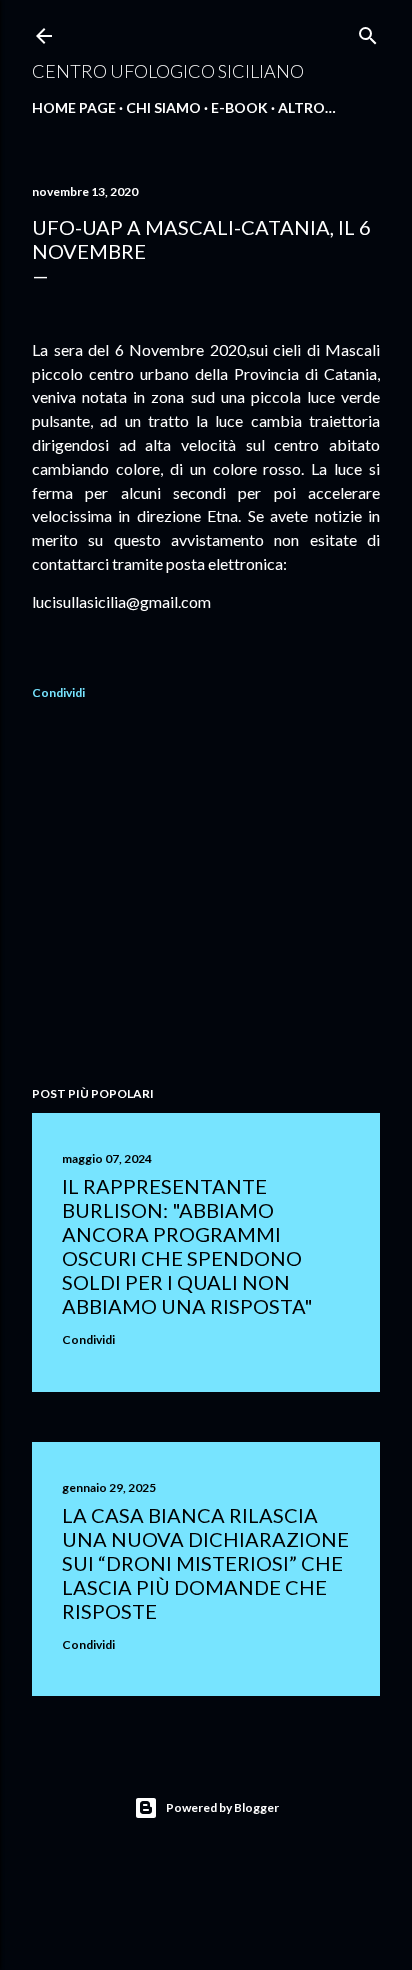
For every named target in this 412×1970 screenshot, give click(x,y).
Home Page (74, 107)
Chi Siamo (163, 107)
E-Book (239, 107)
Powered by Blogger (222, 1807)
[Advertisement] (206, 896)
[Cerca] (368, 31)
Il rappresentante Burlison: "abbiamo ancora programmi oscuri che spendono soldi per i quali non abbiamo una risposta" (187, 1246)
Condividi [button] (58, 692)
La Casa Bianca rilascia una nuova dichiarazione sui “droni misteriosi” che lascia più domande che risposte (205, 1563)
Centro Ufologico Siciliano (168, 71)
